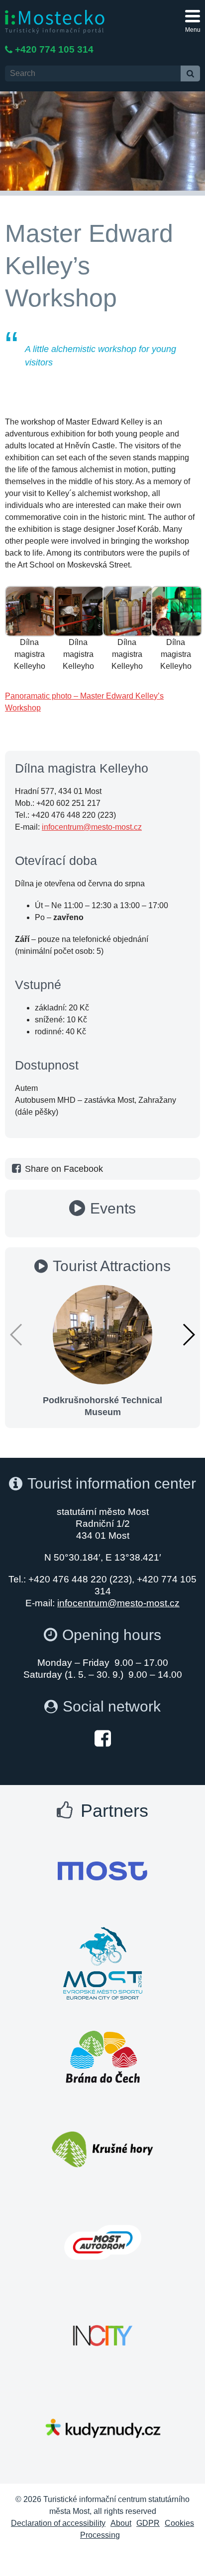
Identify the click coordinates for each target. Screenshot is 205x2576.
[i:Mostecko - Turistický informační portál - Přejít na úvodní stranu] (55, 21)
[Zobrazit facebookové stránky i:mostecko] (103, 1738)
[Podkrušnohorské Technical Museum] (102, 1334)
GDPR (148, 2523)
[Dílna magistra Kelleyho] (30, 610)
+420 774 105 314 (54, 49)
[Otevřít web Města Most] (102, 1871)
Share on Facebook (64, 1169)
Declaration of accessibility (58, 2523)
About (121, 2523)
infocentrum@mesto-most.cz (92, 827)
